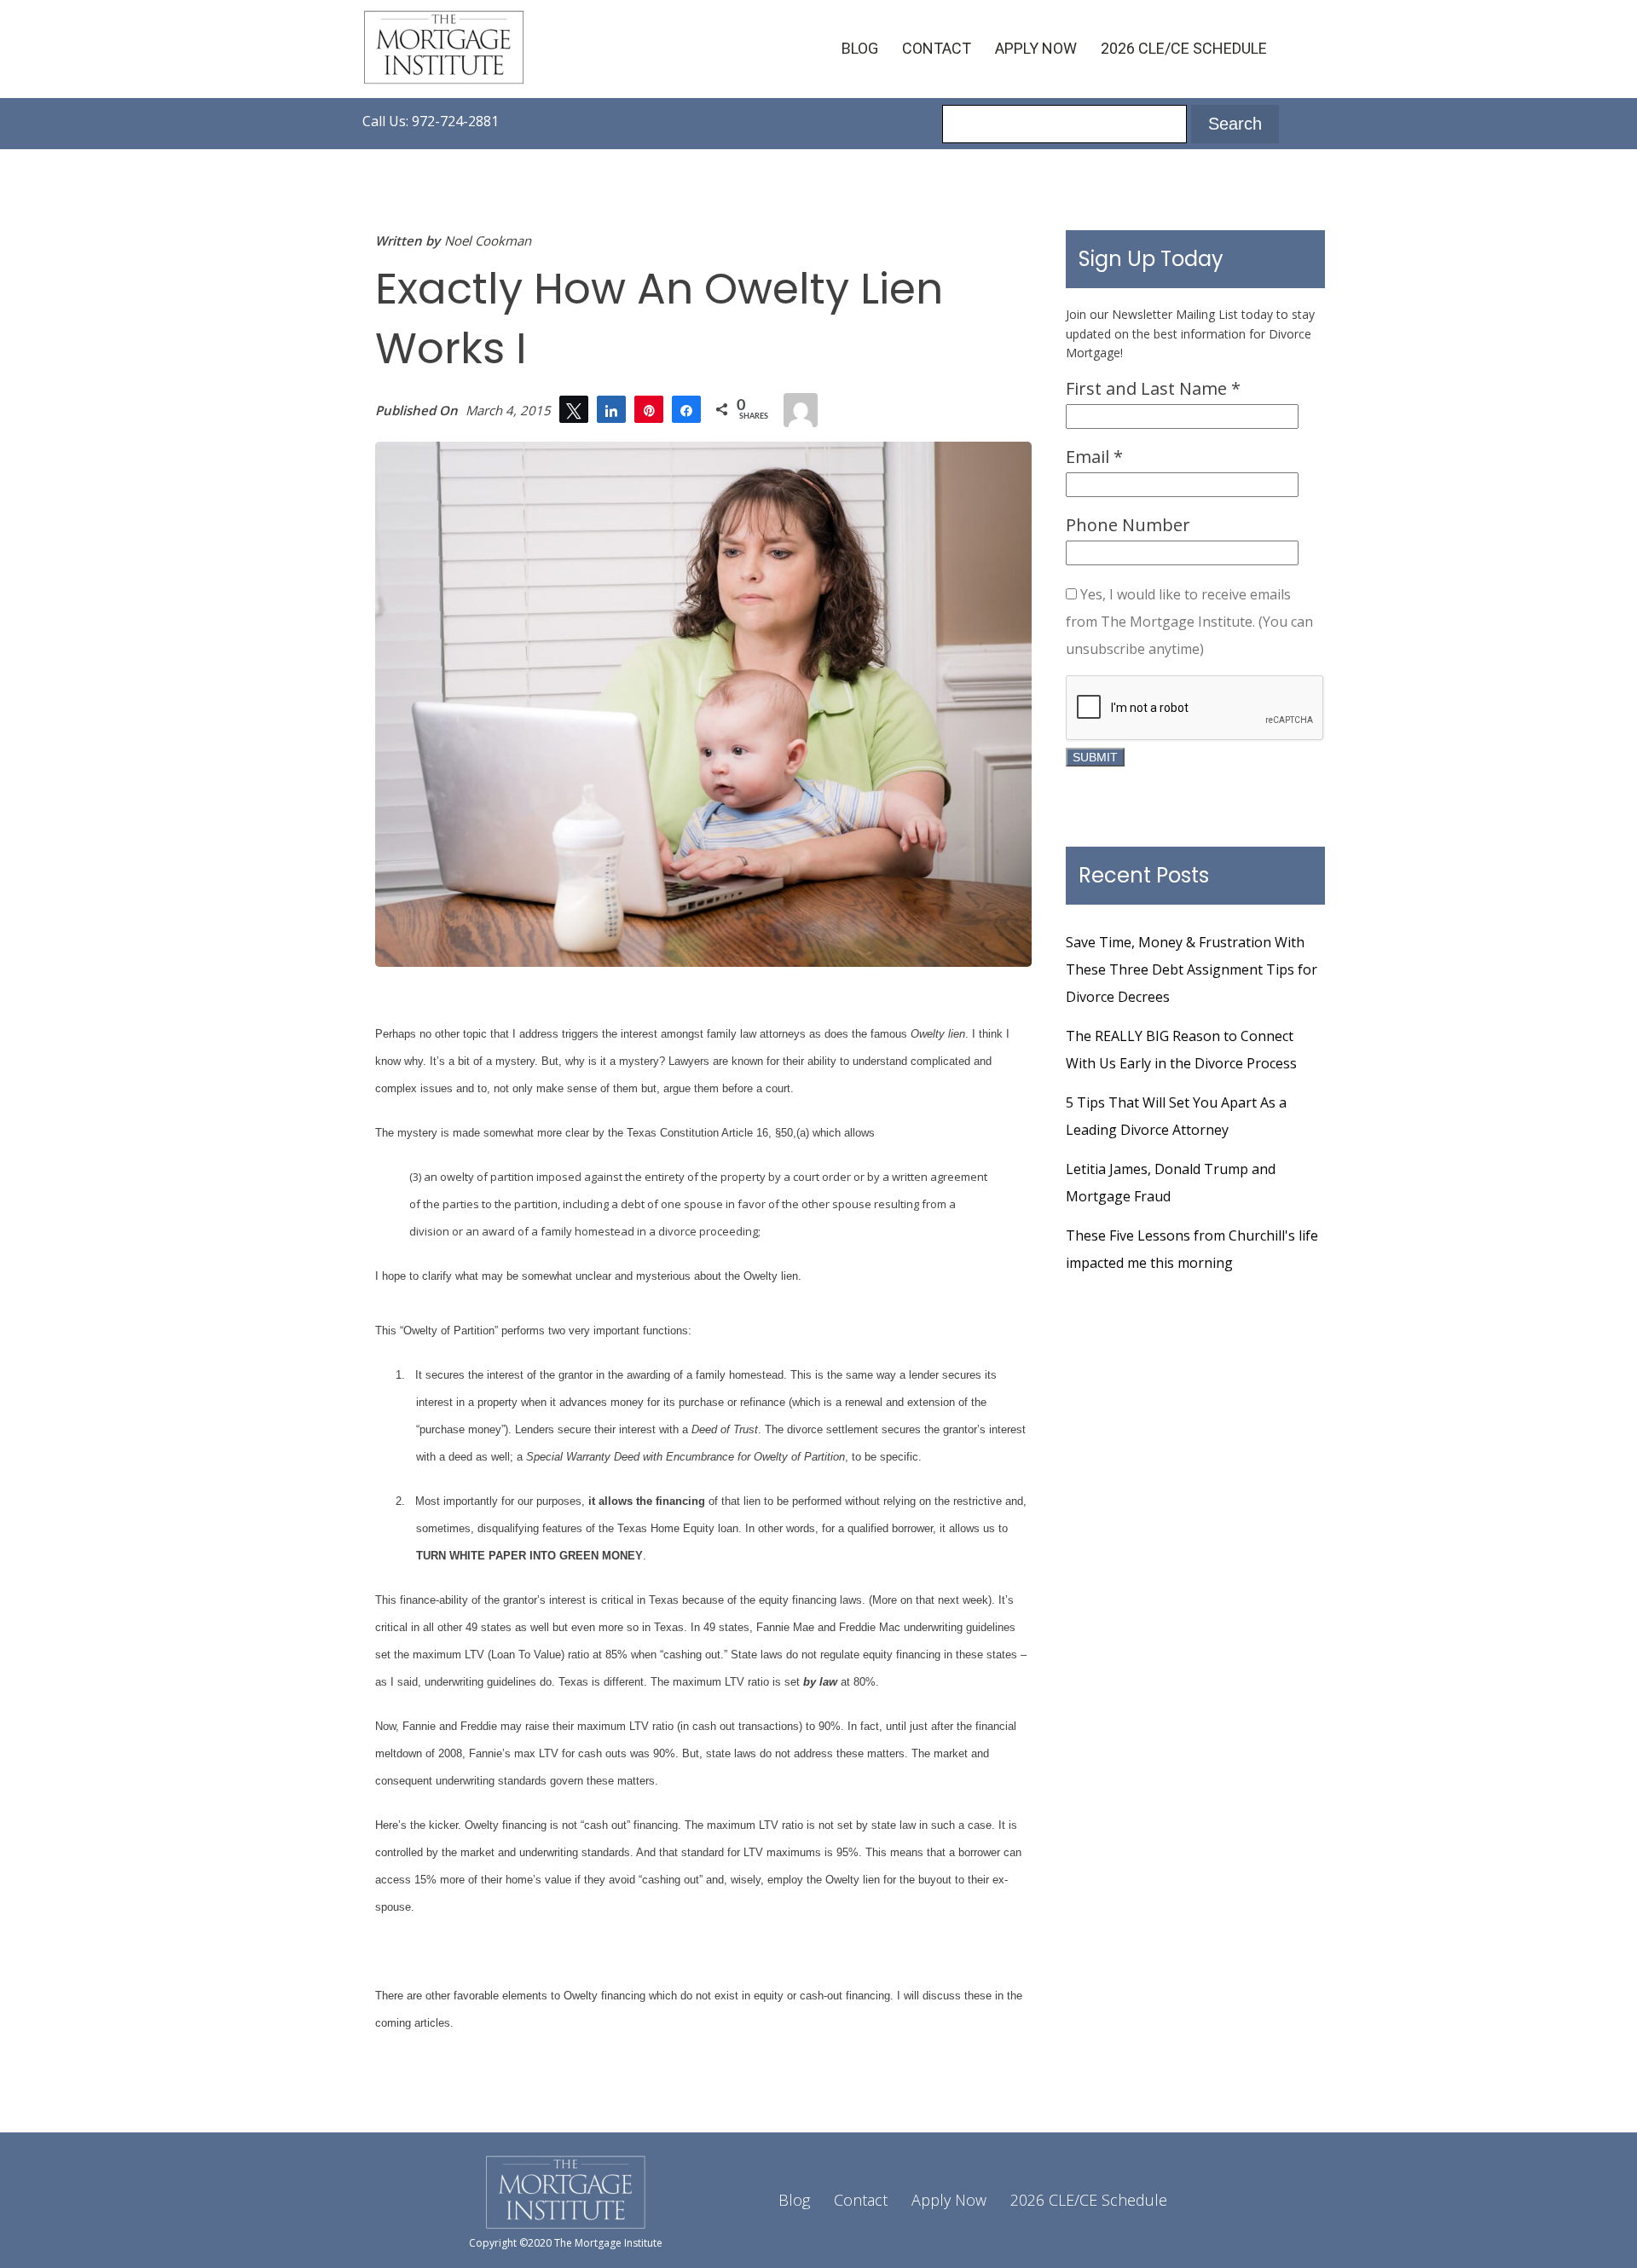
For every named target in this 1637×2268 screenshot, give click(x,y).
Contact (937, 48)
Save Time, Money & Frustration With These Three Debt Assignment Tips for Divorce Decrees (1192, 969)
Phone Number (1128, 525)
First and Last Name (1153, 388)
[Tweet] (574, 409)
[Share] (611, 409)
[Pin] (649, 409)
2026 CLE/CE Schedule (1184, 48)
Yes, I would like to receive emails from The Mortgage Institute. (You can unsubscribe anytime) (1189, 622)
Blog (860, 48)
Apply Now (1036, 48)
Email (1094, 457)
